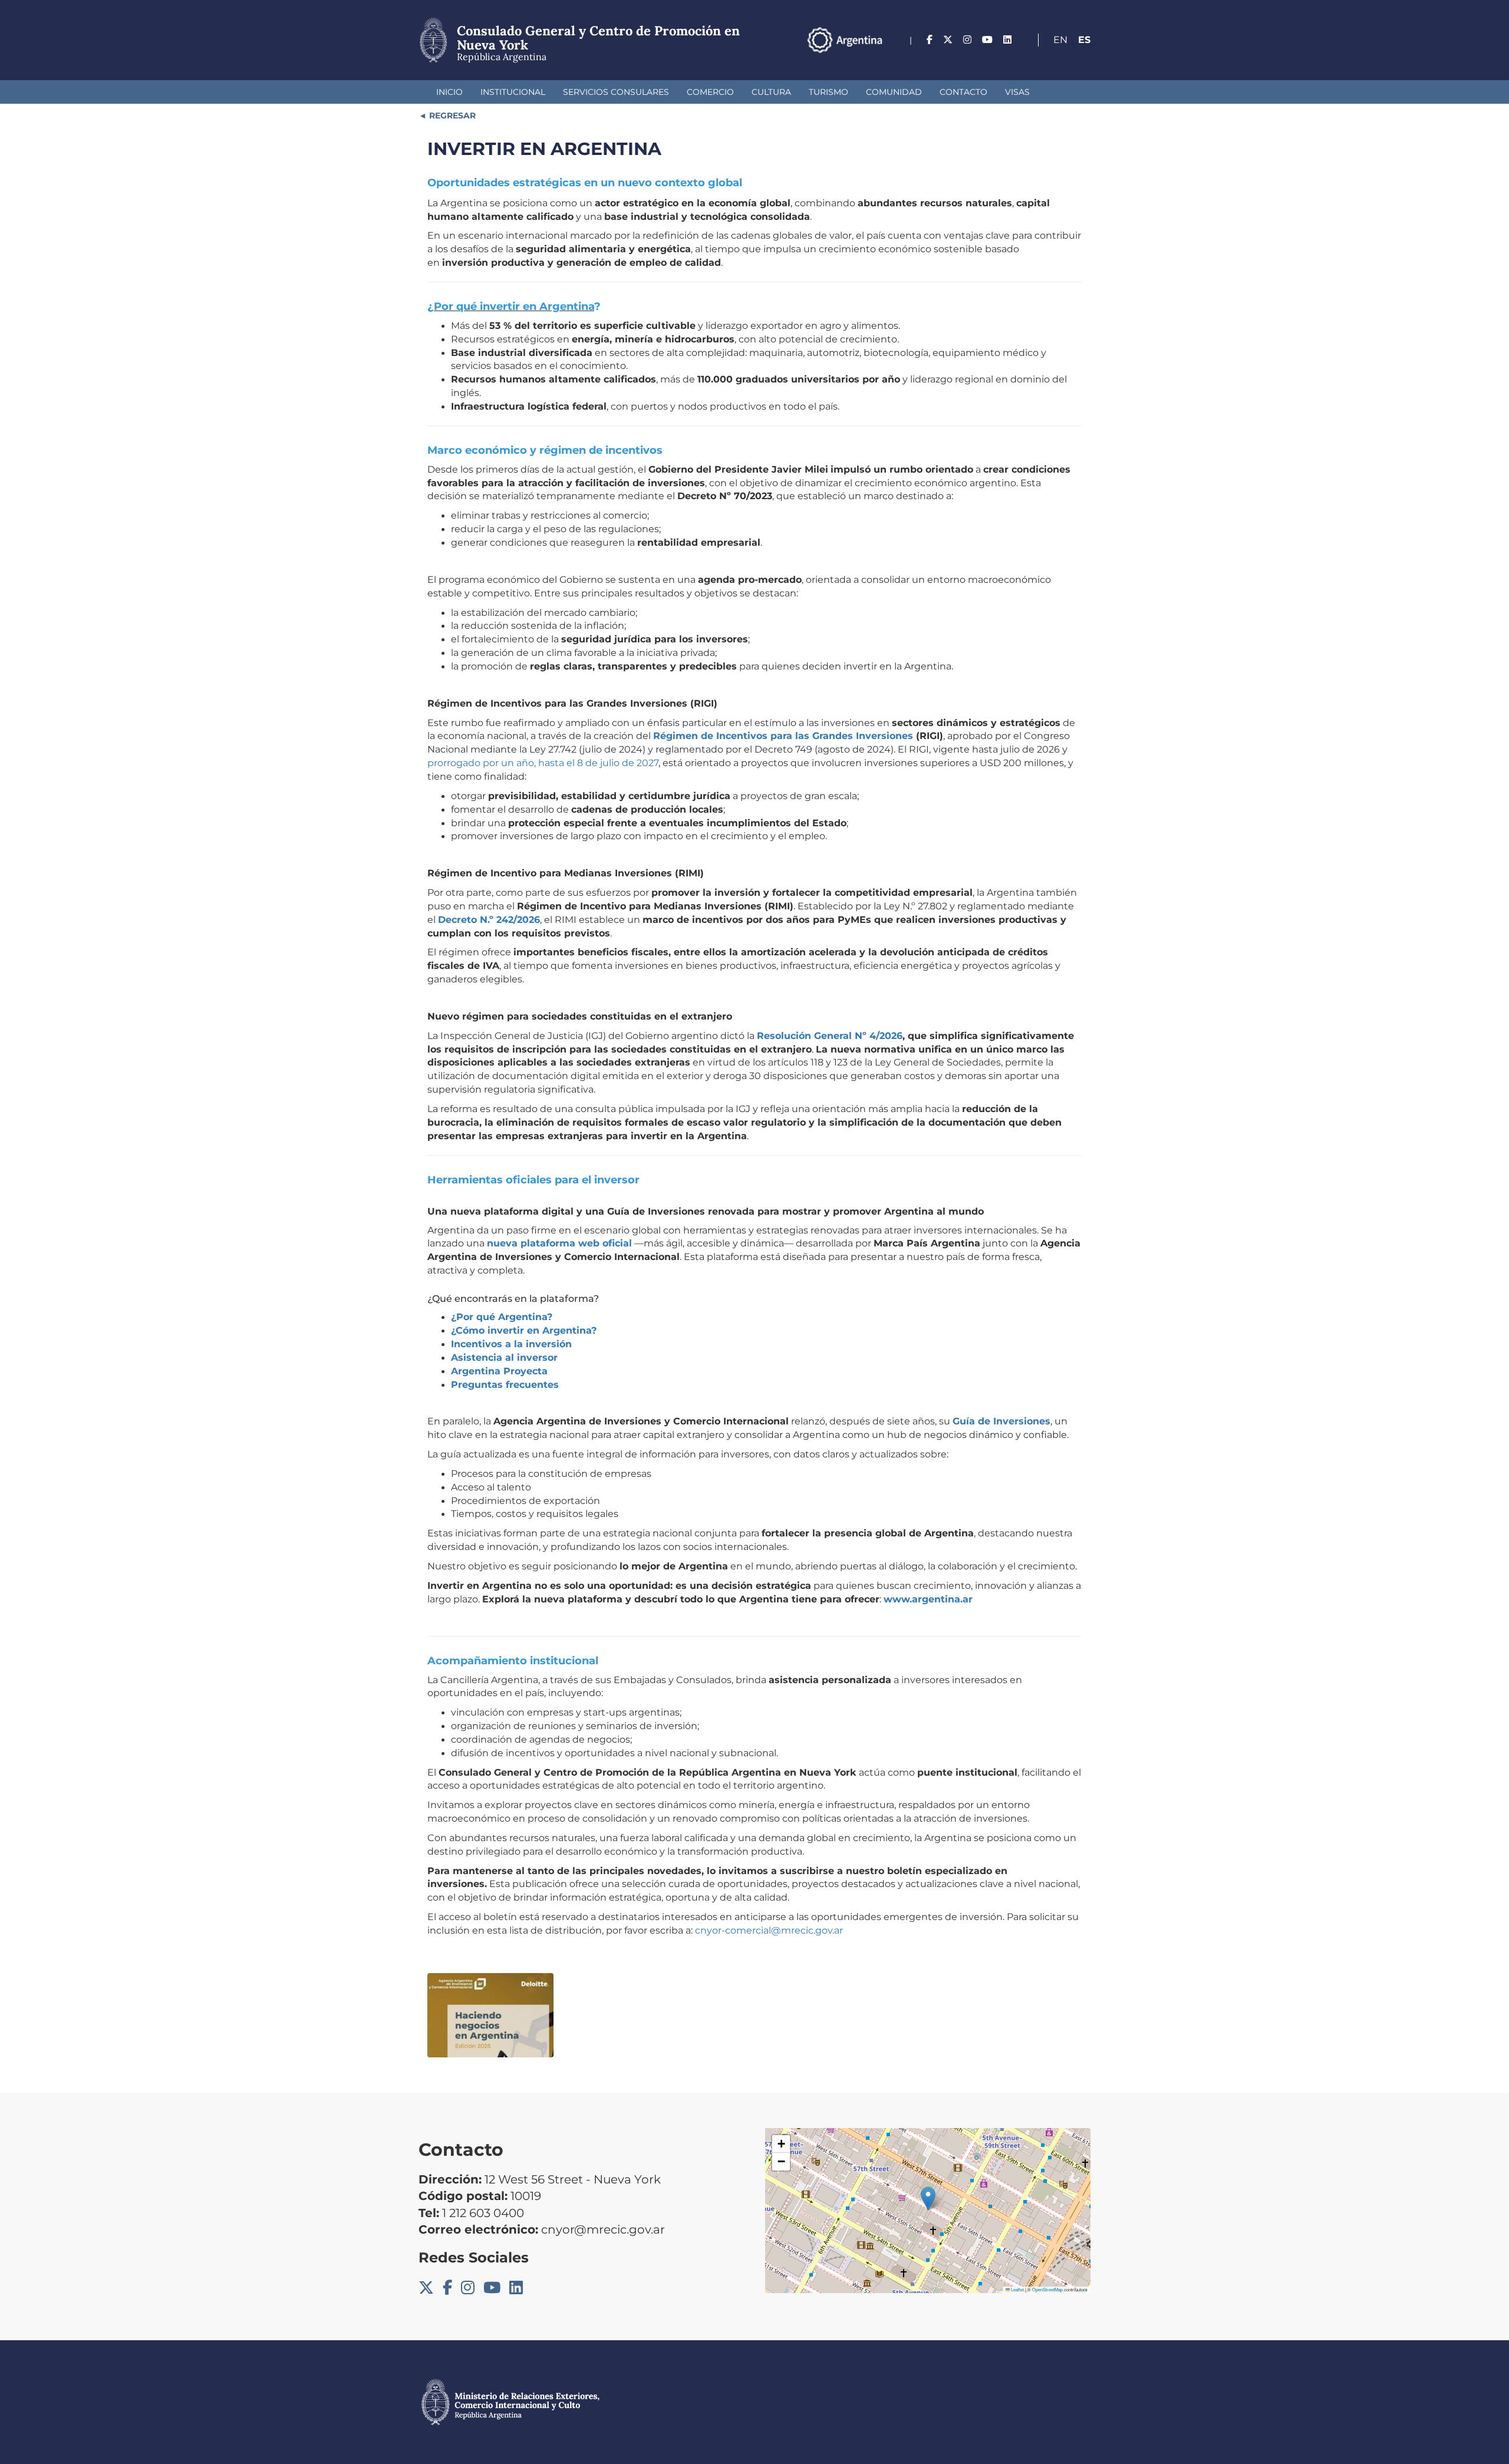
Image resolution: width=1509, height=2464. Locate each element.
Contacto (963, 92)
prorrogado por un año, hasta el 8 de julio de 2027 (543, 763)
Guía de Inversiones (1001, 1421)
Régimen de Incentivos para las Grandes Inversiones (783, 736)
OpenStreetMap (1047, 2289)
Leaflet (1017, 2289)
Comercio (710, 92)
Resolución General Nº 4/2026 (830, 1036)
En (1060, 40)
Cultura (771, 92)
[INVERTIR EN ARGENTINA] (490, 2015)
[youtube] (987, 40)
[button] (928, 2199)
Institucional (513, 92)
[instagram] (967, 40)
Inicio (449, 92)
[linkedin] (1007, 40)
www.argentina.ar (928, 1599)
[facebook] (930, 40)
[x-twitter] (948, 40)
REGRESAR (451, 116)
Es (1084, 40)
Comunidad (894, 92)
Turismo (828, 92)
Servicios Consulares (616, 92)
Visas (1017, 92)
